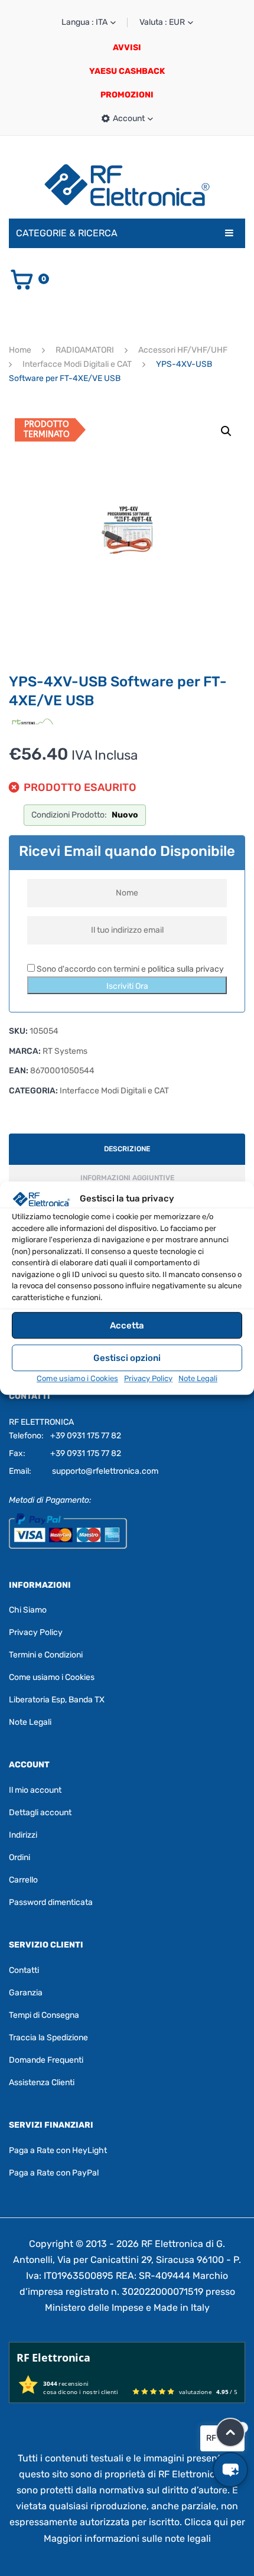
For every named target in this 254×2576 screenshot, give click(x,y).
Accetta (127, 1326)
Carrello (23, 1880)
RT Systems (65, 1051)
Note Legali (198, 1378)
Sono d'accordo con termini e (129, 969)
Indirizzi (23, 1835)
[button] (226, 431)
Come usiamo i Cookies (77, 1378)
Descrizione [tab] (127, 1149)
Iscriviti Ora (127, 986)
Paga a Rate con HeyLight (58, 2150)
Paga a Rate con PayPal (54, 2173)
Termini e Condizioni (46, 1655)
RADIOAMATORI (85, 350)
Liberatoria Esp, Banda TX (57, 1700)
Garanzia (26, 1993)
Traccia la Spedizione (48, 2038)
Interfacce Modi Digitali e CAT (77, 364)
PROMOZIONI (127, 95)
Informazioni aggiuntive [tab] (127, 1178)
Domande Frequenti (46, 2060)
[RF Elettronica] (127, 185)
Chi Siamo (28, 1610)
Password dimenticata (51, 1902)
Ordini (19, 1857)
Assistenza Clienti (42, 2082)
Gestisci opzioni (127, 1358)
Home (20, 350)
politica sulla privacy (186, 969)
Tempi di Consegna (44, 2015)
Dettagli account (40, 1813)
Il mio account (35, 1790)
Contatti (24, 1970)
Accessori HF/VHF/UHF (183, 350)
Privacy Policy (148, 1378)
